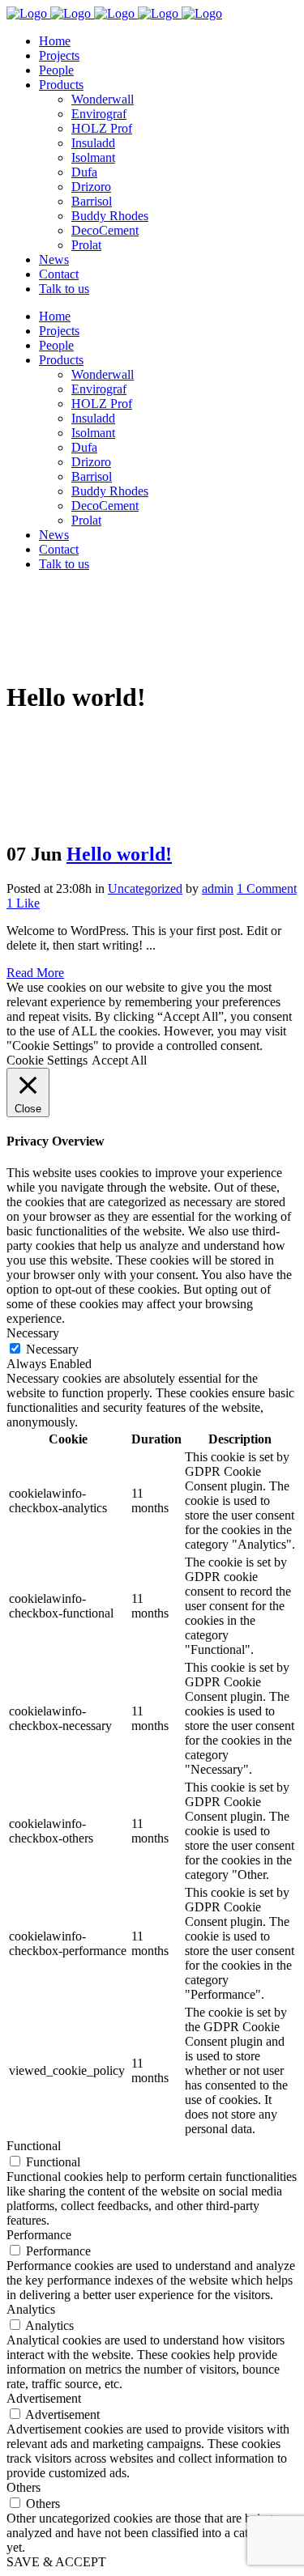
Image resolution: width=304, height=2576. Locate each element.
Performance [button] (39, 2235)
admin (218, 888)
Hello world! (119, 854)
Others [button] (24, 2487)
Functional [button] (34, 2146)
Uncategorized (145, 888)
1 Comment (267, 888)
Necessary (52, 1349)
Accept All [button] (119, 1060)
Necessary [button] (33, 1333)
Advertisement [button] (44, 2398)
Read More (35, 973)
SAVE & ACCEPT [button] (56, 2562)
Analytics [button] (31, 2309)
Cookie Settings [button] (47, 1060)
